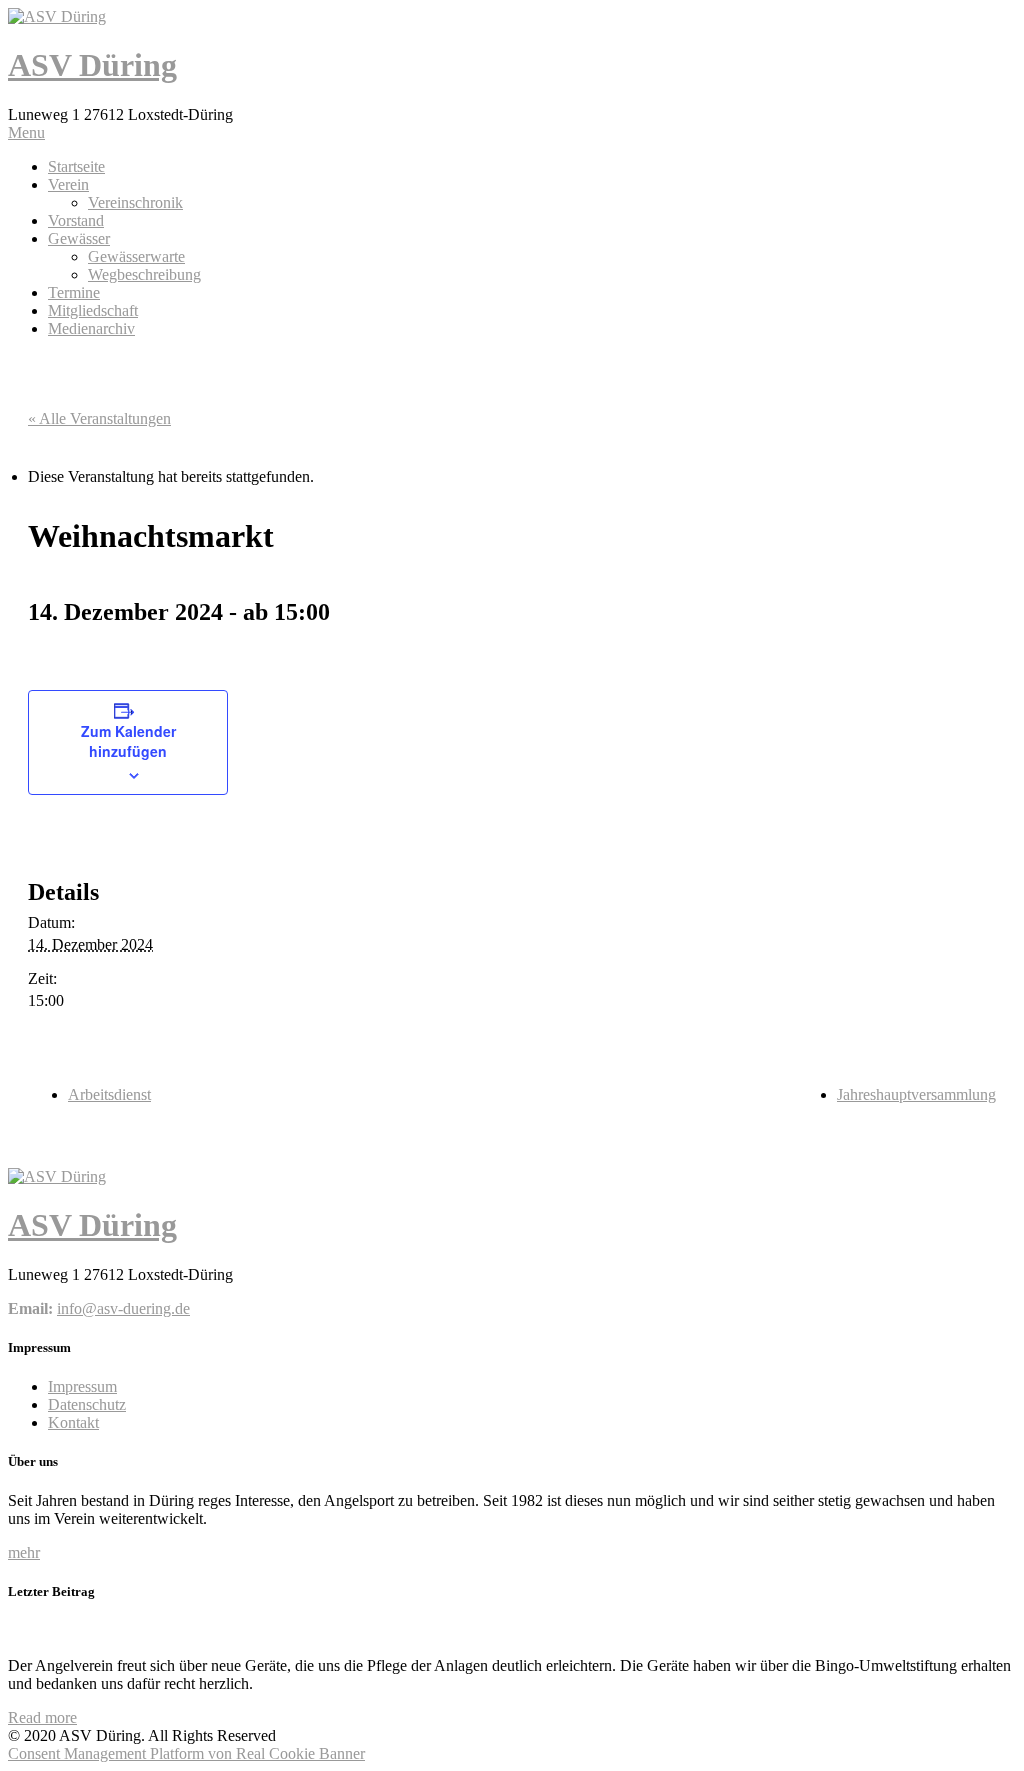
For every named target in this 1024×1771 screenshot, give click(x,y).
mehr (24, 1552)
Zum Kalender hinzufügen (128, 741)
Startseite (76, 166)
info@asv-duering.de (123, 1308)
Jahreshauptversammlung (916, 1094)
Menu (26, 132)
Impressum (82, 1386)
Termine (74, 292)
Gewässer (79, 238)
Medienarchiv (91, 328)
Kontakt (73, 1422)
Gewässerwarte (136, 256)
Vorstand (76, 220)
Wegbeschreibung (144, 274)
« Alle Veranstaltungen (99, 418)
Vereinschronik (135, 202)
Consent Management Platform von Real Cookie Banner (186, 1753)
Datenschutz (87, 1404)
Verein (68, 184)
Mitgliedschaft (93, 310)
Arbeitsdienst (109, 1094)
